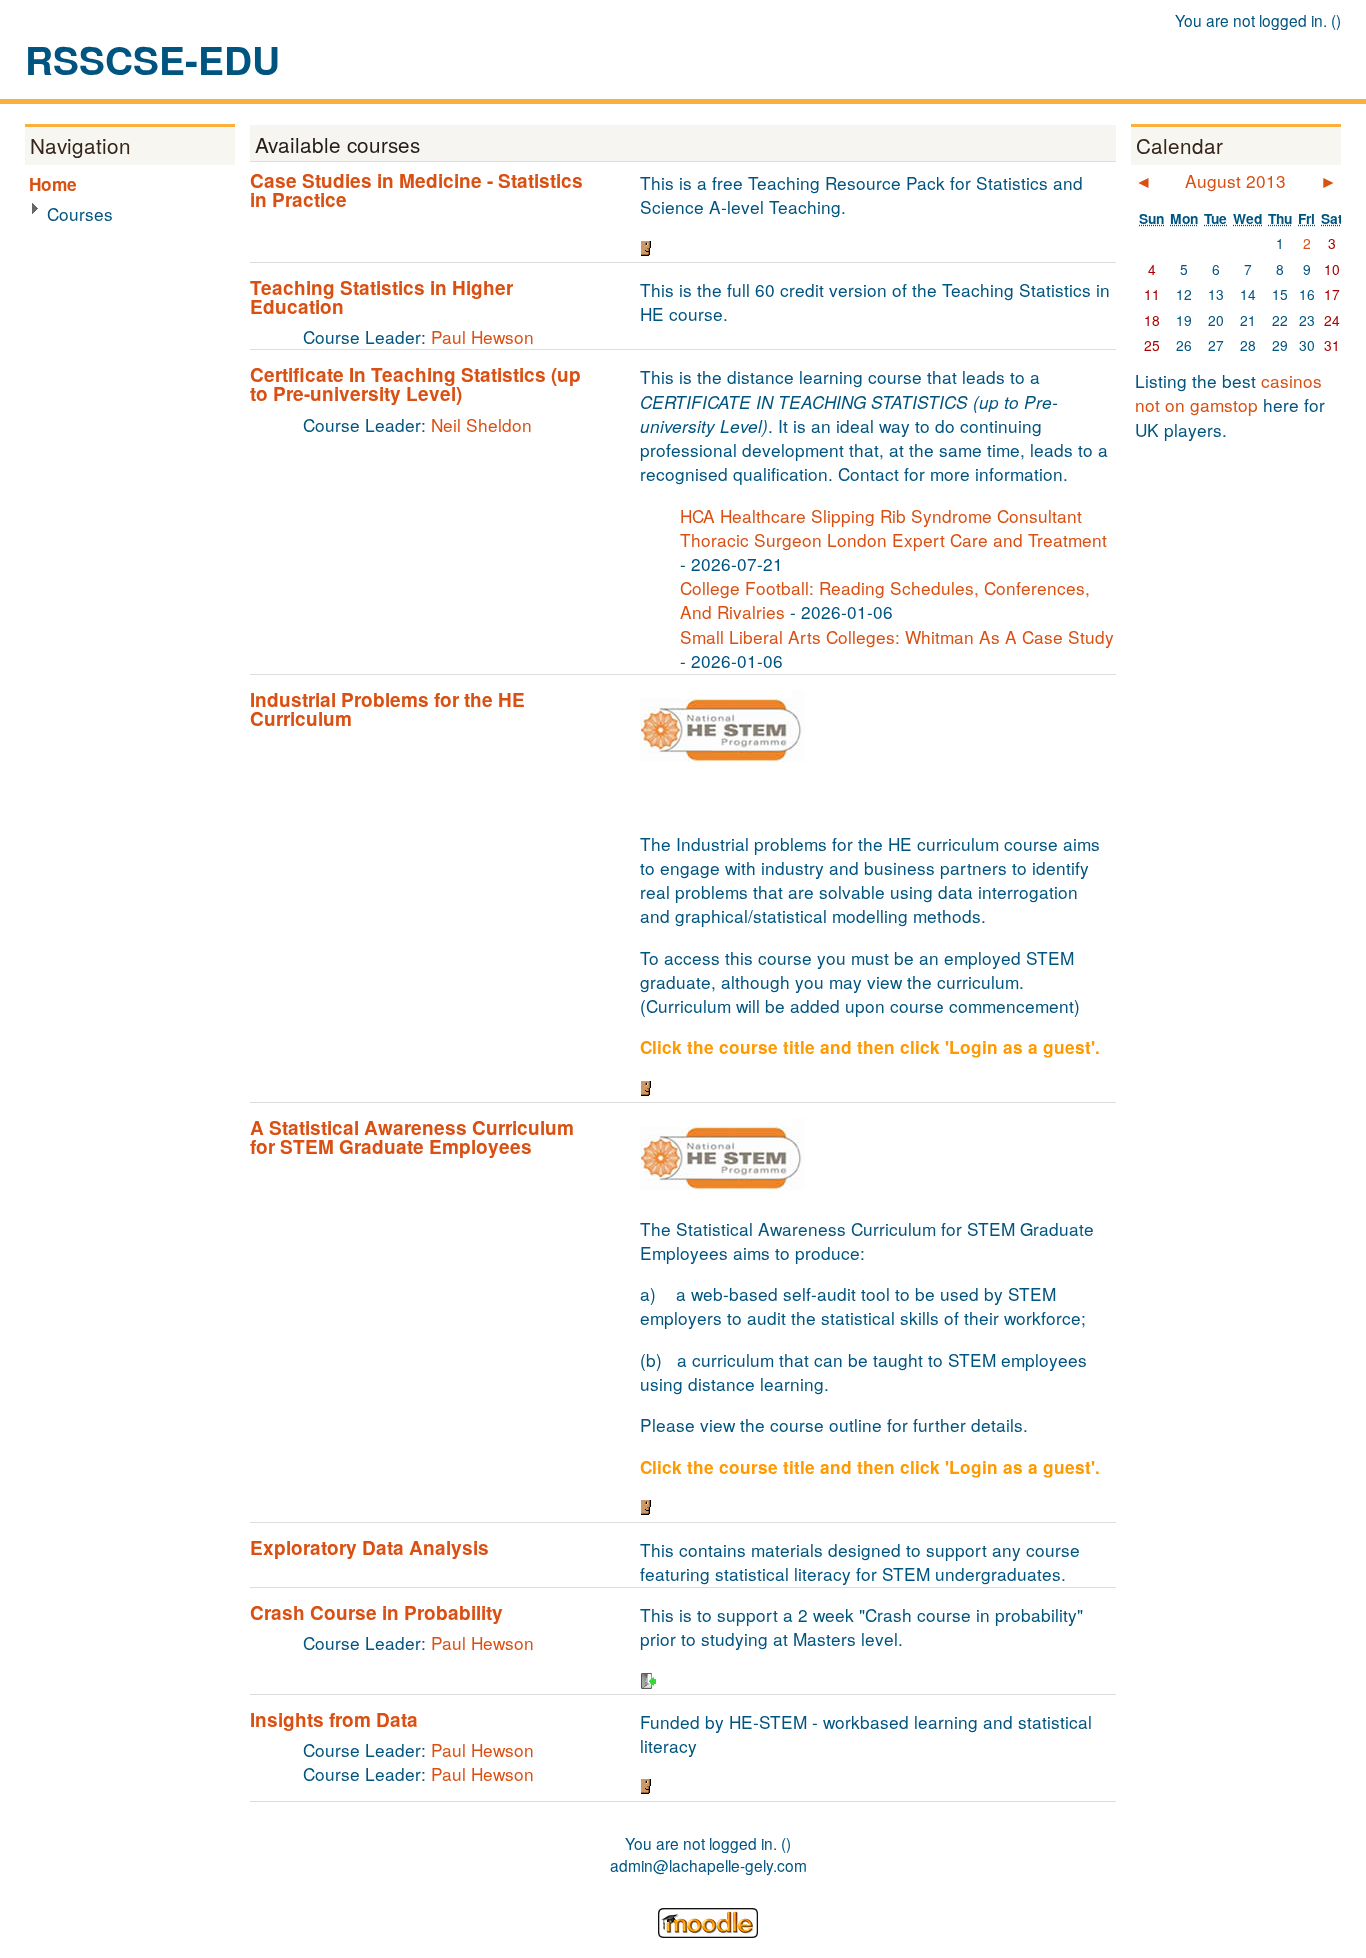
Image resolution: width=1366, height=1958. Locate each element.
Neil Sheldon (481, 424)
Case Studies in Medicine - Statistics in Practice (416, 190)
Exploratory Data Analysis (369, 1547)
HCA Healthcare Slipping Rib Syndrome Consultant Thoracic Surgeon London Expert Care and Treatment (893, 527)
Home (53, 184)
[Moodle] (708, 1931)
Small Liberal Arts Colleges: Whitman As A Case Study (897, 636)
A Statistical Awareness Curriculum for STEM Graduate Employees (412, 1137)
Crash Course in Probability (376, 1612)
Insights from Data (334, 1719)
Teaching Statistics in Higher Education (381, 297)
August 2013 (1235, 180)
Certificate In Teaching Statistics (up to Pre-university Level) (415, 384)
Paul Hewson (482, 336)
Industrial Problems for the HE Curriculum (387, 709)
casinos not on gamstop (1228, 392)
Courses (80, 213)
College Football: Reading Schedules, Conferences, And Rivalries (885, 599)
